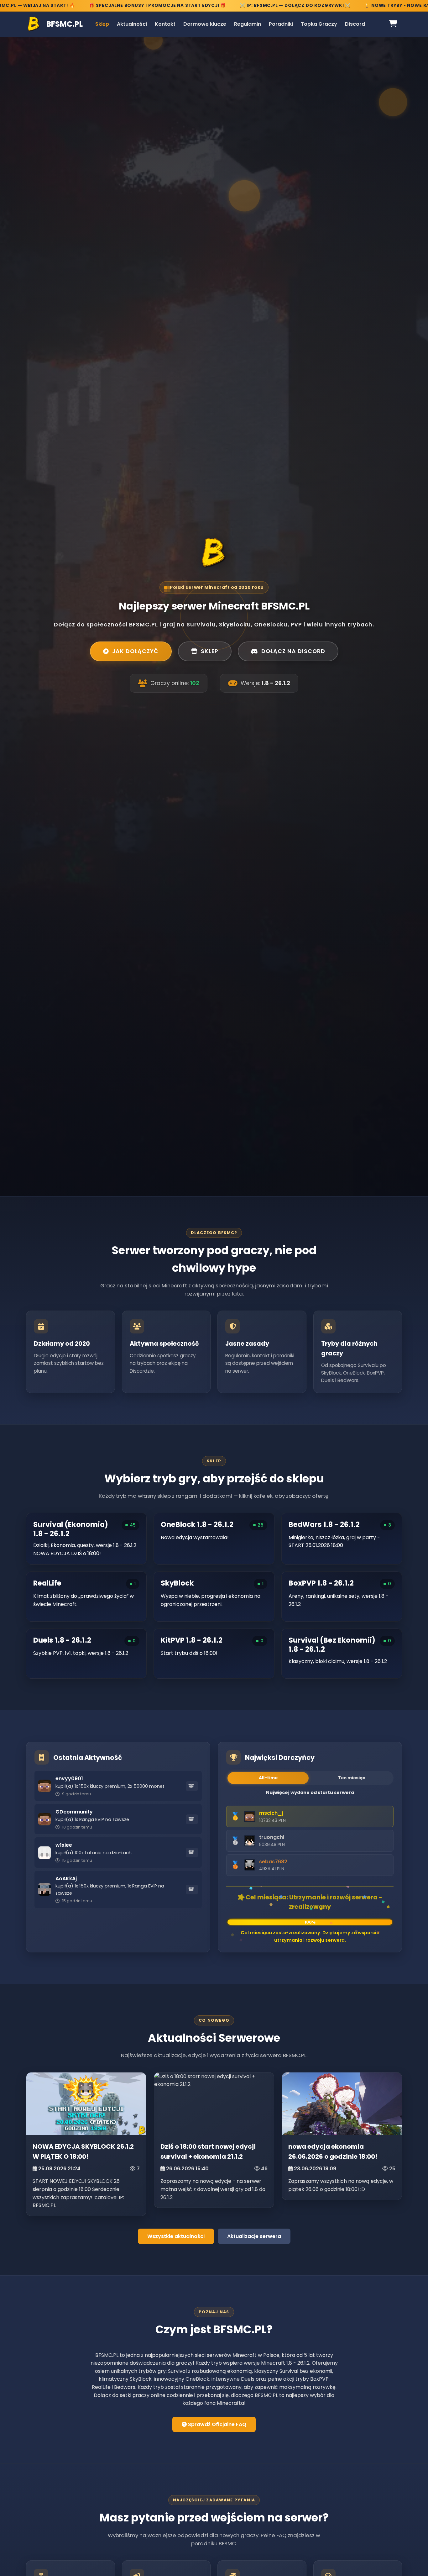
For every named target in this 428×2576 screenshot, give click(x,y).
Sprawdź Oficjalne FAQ (217, 2424)
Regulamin (248, 24)
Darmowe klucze (205, 24)
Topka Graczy (319, 24)
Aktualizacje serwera (254, 2236)
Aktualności (132, 24)
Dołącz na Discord (293, 651)
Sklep (102, 24)
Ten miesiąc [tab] (352, 1778)
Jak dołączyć (135, 651)
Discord (355, 24)
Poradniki (281, 24)
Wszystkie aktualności (176, 2236)
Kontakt (165, 24)
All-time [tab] (268, 1778)
